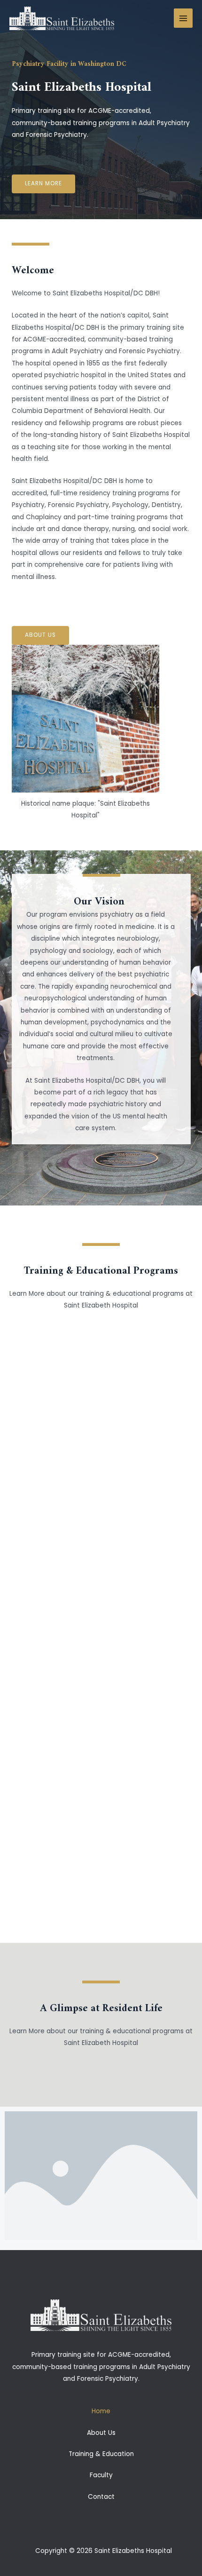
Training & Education (101, 2454)
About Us (101, 2433)
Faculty (101, 2475)
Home (101, 2411)
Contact (101, 2497)
